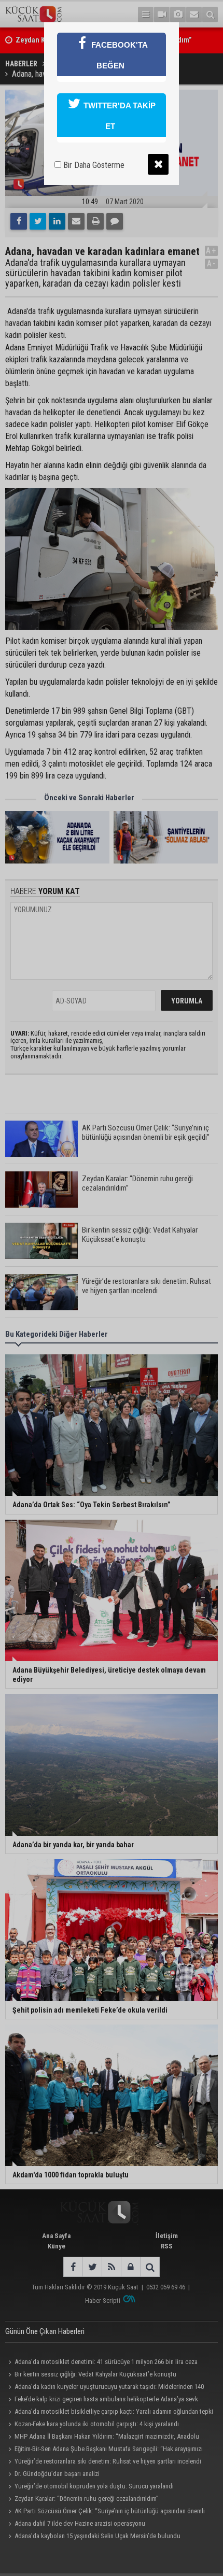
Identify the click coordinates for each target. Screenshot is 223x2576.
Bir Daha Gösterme (93, 165)
